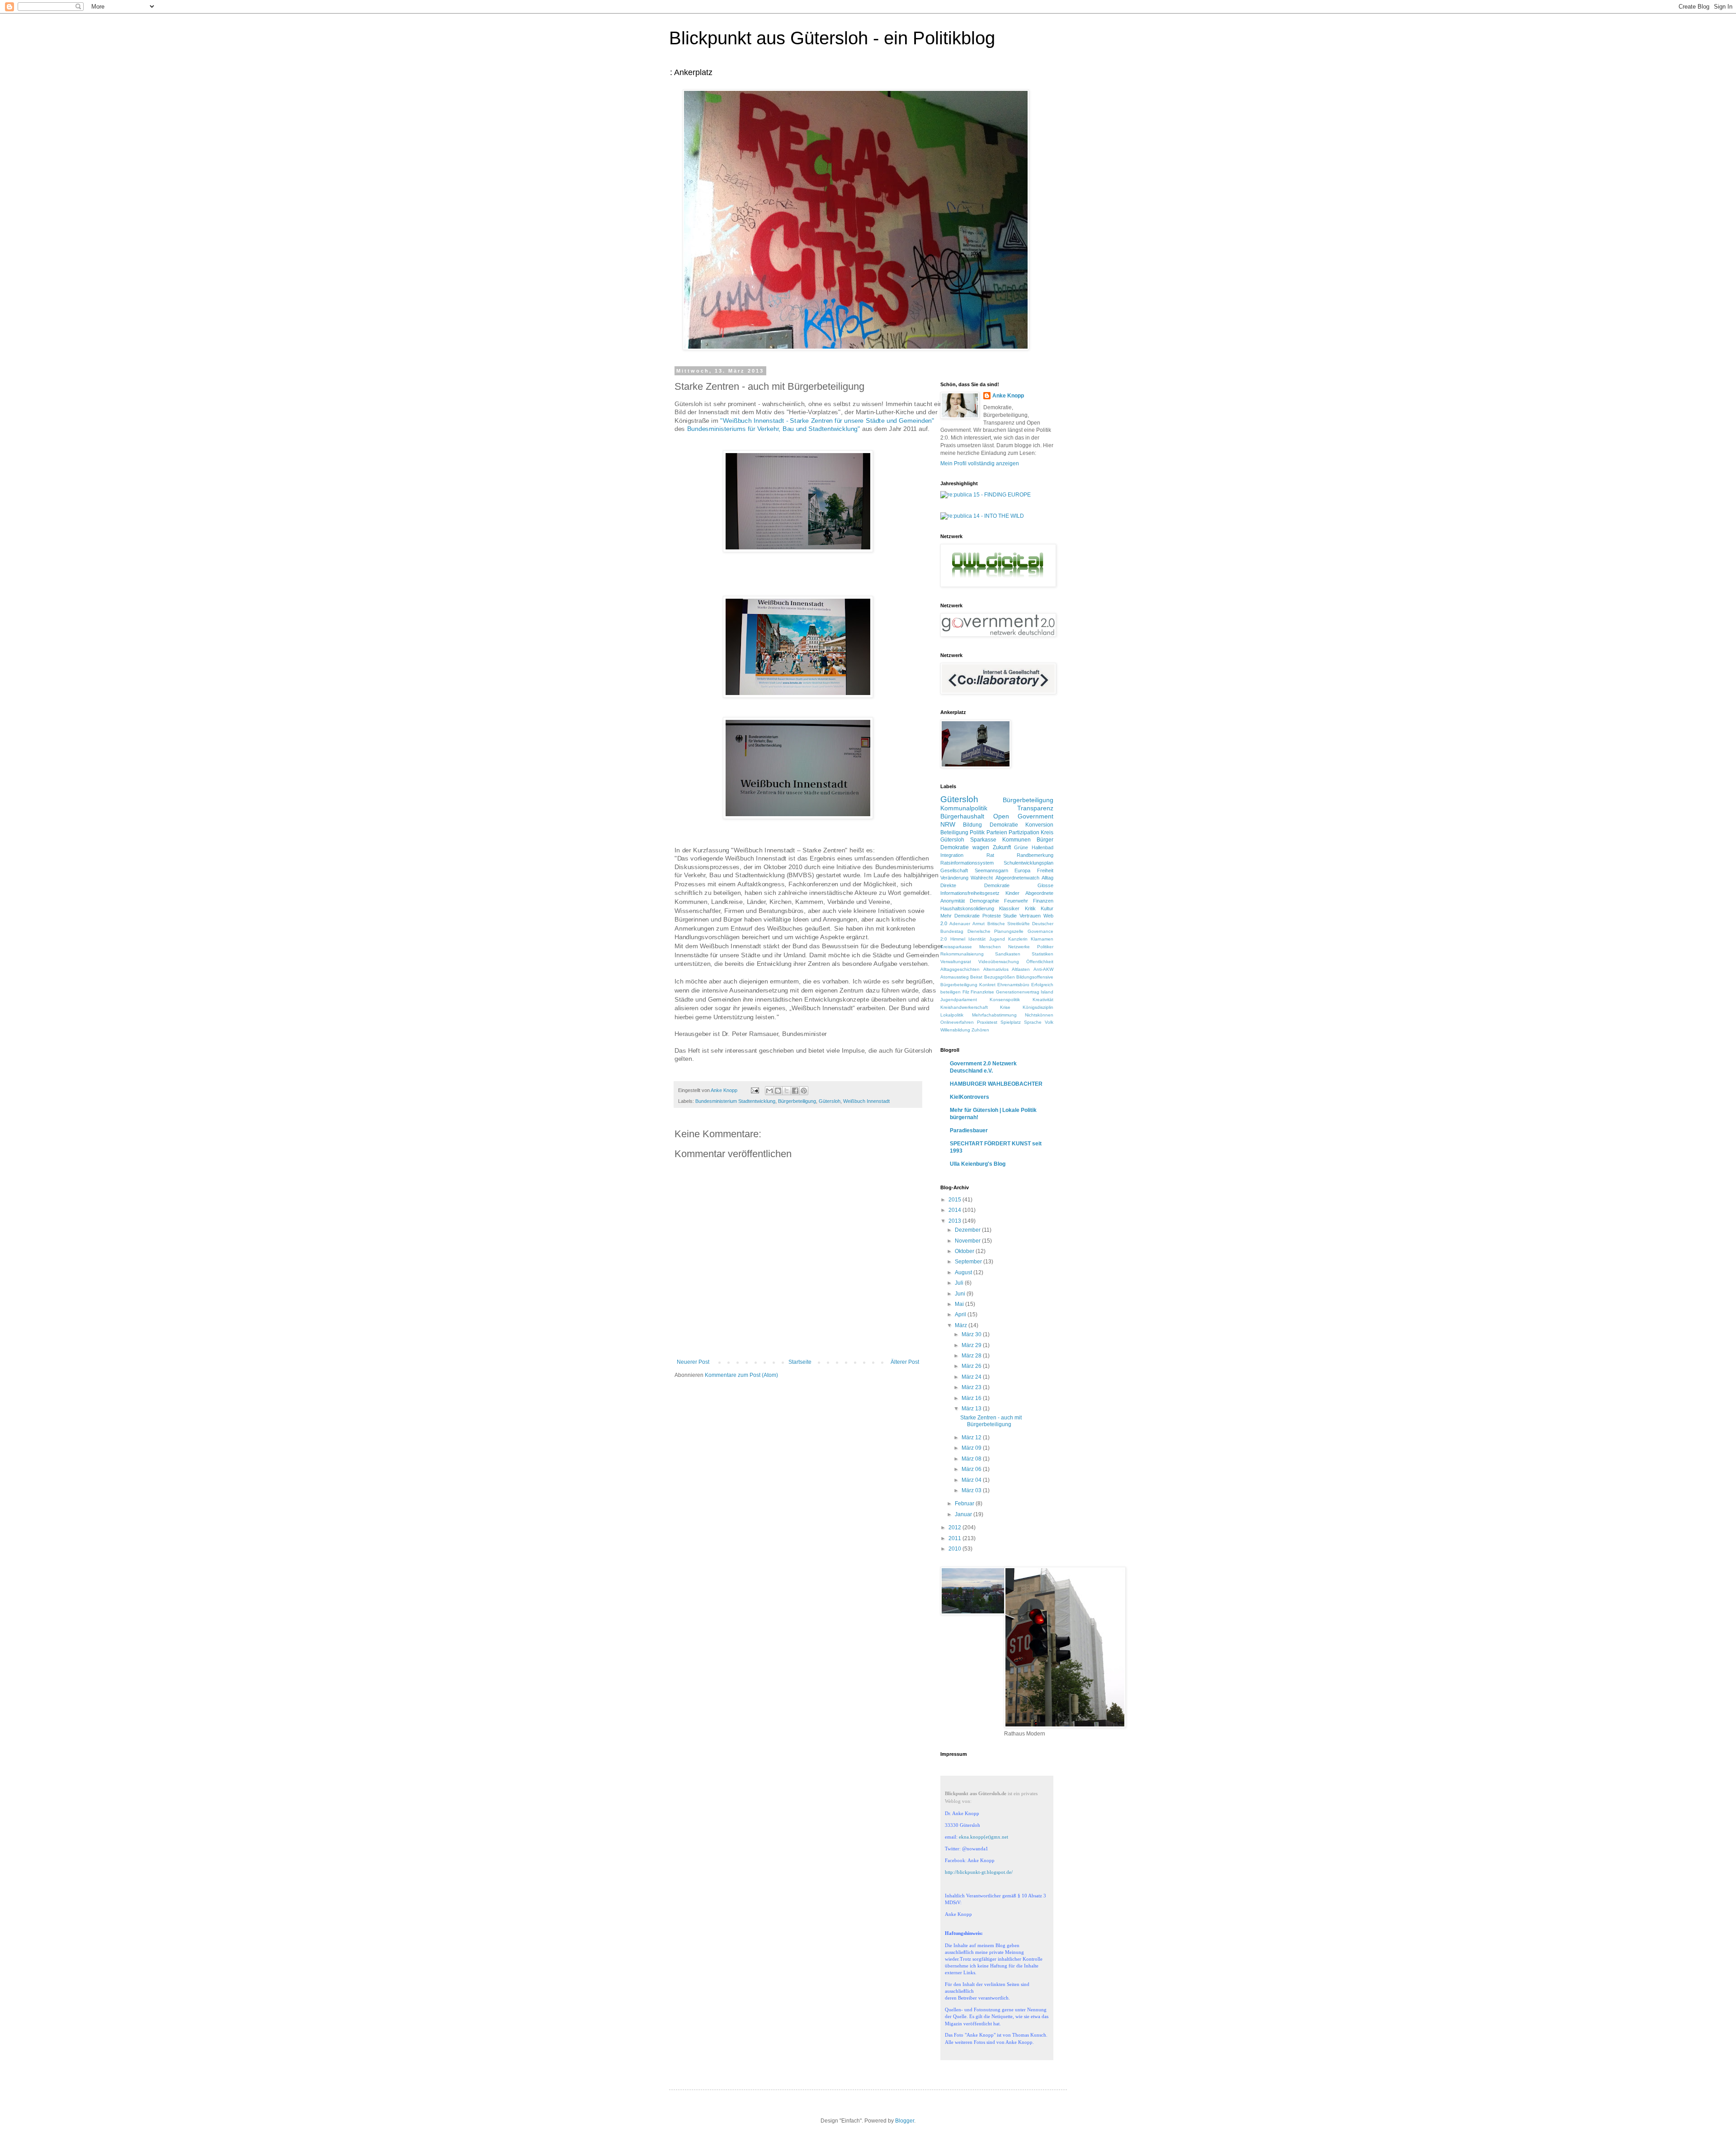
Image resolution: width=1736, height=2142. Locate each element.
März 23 (972, 1387)
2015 (955, 1200)
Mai (960, 1304)
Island (1047, 992)
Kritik (1030, 908)
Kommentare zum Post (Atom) (741, 1375)
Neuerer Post (693, 1362)
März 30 (972, 1334)
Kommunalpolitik (964, 808)
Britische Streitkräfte (1009, 924)
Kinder (1012, 893)
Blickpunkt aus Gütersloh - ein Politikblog (832, 38)
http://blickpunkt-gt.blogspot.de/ (979, 1872)
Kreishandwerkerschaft (964, 1007)
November (968, 1241)
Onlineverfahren (957, 1022)
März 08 (972, 1459)
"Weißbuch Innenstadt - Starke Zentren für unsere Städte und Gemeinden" (826, 421)
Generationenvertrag (1018, 992)
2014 (955, 1210)
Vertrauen (1030, 916)
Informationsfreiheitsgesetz (970, 893)
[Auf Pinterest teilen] (804, 1091)
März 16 (972, 1398)
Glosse (1045, 885)
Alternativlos (996, 969)
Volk (1049, 1022)
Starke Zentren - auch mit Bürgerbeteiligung (991, 1421)
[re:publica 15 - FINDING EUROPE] (986, 495)
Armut (979, 924)
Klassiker (1009, 908)
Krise (1005, 1007)
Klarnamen (1042, 939)
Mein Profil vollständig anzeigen (980, 463)
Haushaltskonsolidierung (967, 908)
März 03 (972, 1490)
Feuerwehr (1016, 901)
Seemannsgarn (991, 870)
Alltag (1047, 878)
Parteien (997, 832)
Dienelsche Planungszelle (996, 931)
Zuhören (980, 1030)
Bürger (1045, 840)
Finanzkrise (982, 992)
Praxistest (987, 1022)
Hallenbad (1043, 847)
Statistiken (1043, 954)
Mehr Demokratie (960, 916)
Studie (1010, 916)
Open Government (1024, 816)
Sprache (1033, 1022)
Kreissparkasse (956, 947)
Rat (990, 855)
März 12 (972, 1437)
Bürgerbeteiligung (797, 1101)
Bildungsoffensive (1035, 977)
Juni (961, 1294)
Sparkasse (983, 840)
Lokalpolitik (952, 1015)
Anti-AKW (1043, 969)
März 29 (972, 1345)
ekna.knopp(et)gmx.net (984, 1837)
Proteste (992, 916)
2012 (955, 1527)
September (969, 1262)
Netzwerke (1019, 947)
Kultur (1047, 908)
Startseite (800, 1362)
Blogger (905, 2121)
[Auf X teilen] (787, 1091)
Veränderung (954, 878)
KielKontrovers (969, 1097)
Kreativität (1043, 1000)
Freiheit (1045, 870)
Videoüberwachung (999, 962)
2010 (955, 1549)
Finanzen (1043, 901)
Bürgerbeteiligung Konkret (968, 985)
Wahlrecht (982, 878)
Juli (960, 1283)
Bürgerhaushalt (962, 816)
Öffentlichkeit (1040, 962)
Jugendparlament (959, 1000)
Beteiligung (954, 832)
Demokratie (1004, 825)
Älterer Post (905, 1362)
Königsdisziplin (1038, 1007)
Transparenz (1035, 808)
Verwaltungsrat (956, 962)
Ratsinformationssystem (967, 863)
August (964, 1272)
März (962, 1325)
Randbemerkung (1035, 855)
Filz (966, 992)
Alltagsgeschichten (960, 969)
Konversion (1039, 825)
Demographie (984, 901)
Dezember (968, 1230)
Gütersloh (830, 1101)
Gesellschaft (954, 870)
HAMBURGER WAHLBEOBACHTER (996, 1084)
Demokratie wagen (965, 847)
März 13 (972, 1409)
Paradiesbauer (969, 1130)
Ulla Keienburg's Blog (978, 1164)
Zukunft (1002, 847)
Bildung (972, 825)
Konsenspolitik (1005, 1000)
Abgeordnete (1039, 893)
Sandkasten (1008, 954)
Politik (977, 832)
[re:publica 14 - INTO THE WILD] (982, 516)
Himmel (958, 939)
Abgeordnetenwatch (1017, 878)
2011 (955, 1538)
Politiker (1045, 947)
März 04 (972, 1480)
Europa (1022, 870)
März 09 (972, 1448)
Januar (964, 1514)
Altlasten (1021, 969)
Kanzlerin (1018, 939)
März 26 (972, 1366)
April (961, 1315)
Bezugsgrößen (1000, 977)
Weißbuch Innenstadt (866, 1101)
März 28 (972, 1356)
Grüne (1021, 847)
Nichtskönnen (1039, 1015)
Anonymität (953, 901)
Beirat (976, 977)
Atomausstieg (955, 977)
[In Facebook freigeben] (795, 1091)
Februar (965, 1504)
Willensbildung (955, 1030)
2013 (955, 1221)
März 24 (972, 1377)
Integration (952, 855)
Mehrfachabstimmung (994, 1015)
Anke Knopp (1008, 396)
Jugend (997, 939)
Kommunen (1017, 840)
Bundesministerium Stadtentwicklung (735, 1101)
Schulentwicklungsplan (1028, 863)
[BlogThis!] (778, 1091)
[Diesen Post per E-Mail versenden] (769, 1091)
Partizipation (1024, 832)
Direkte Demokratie (975, 885)
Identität (977, 939)
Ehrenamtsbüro (1013, 985)
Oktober (965, 1251)
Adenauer (960, 924)
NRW (948, 824)
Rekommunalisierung (962, 954)
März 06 (972, 1469)
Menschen (990, 947)
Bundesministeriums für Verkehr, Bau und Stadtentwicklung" (774, 429)
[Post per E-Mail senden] (755, 1090)
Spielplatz (1011, 1022)
